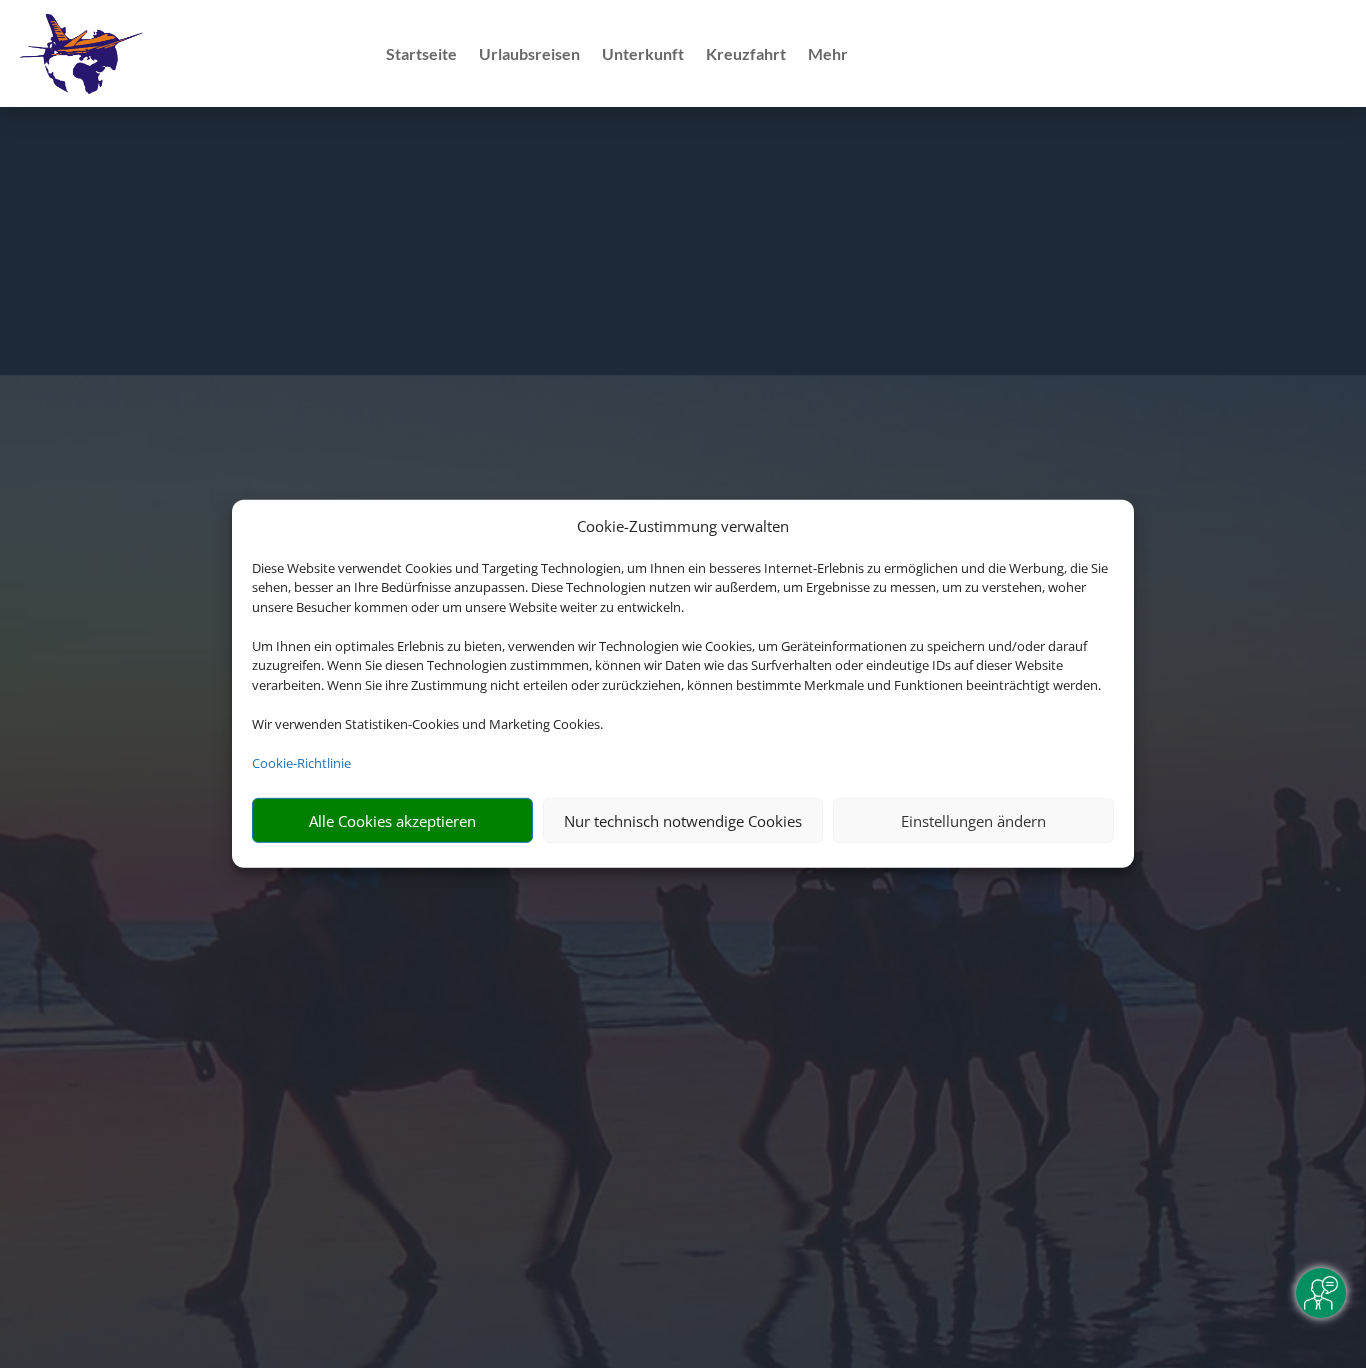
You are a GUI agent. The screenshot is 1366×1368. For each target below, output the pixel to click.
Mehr (828, 55)
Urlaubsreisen (529, 55)
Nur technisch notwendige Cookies (683, 821)
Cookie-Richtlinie (301, 763)
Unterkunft (643, 55)
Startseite (421, 55)
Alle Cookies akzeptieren (392, 821)
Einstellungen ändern (973, 821)
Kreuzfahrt (746, 55)
